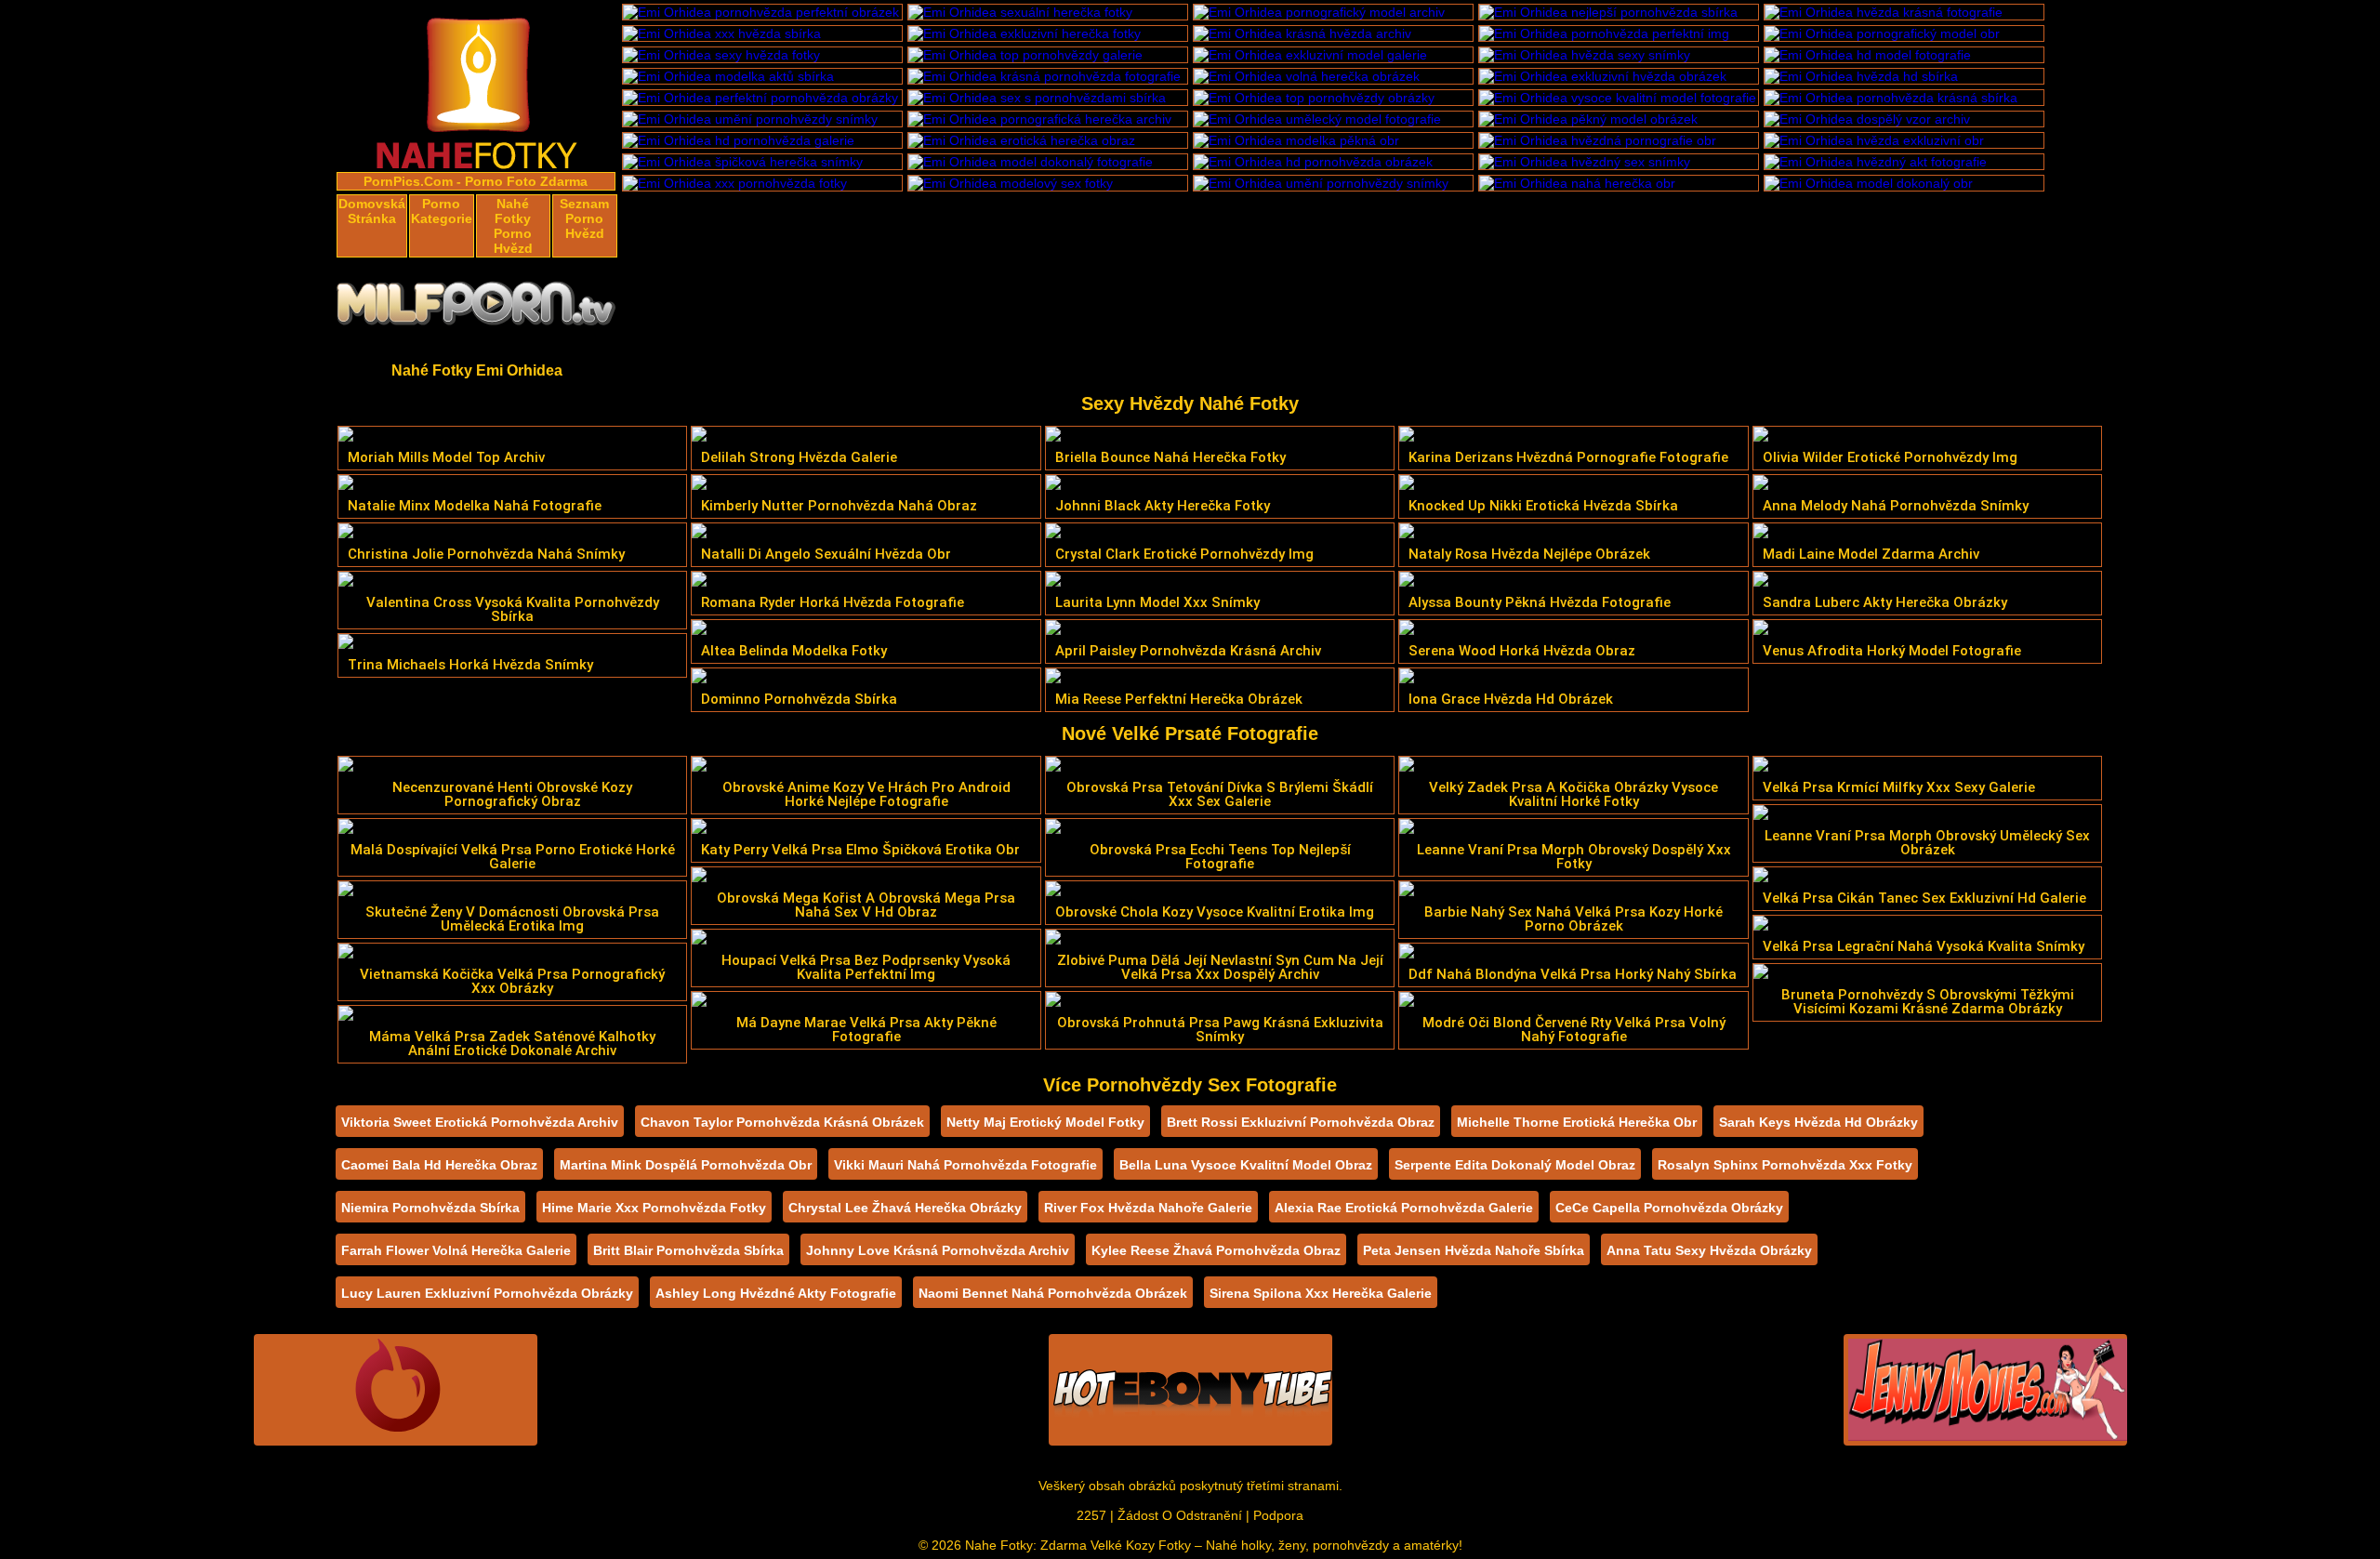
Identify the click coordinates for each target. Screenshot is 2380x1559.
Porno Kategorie (442, 211)
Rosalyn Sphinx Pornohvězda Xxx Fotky (1785, 1165)
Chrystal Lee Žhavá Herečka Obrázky (905, 1208)
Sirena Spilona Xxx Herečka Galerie (1321, 1293)
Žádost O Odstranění (1180, 1515)
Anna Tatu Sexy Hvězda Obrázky (1709, 1250)
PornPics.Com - (412, 181)
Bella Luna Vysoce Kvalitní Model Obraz (1246, 1165)
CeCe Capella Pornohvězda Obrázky (1669, 1208)
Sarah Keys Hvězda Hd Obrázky (1818, 1122)
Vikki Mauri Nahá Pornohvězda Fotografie (965, 1165)
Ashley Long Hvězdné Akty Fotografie (776, 1293)
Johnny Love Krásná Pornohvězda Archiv (938, 1250)
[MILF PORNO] (477, 309)
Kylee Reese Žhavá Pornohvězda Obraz (1216, 1250)
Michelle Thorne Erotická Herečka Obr (1577, 1122)
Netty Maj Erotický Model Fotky (1045, 1122)
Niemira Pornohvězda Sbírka (430, 1208)
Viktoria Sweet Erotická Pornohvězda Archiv (480, 1122)
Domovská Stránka (372, 211)
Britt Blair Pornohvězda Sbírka (688, 1250)
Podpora (1278, 1515)
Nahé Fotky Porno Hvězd (513, 226)
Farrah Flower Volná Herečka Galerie (456, 1250)
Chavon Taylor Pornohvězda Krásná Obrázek (782, 1122)
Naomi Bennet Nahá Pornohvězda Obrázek (1053, 1293)
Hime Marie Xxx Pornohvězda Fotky (654, 1208)
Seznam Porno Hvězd (584, 218)
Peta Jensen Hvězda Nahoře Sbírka (1474, 1250)
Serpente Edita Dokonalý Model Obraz (1515, 1165)
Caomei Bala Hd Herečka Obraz (439, 1165)
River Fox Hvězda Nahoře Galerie (1148, 1208)
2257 (1091, 1515)
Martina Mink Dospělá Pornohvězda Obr (686, 1165)
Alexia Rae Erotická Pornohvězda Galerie (1404, 1208)
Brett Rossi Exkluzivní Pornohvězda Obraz (1301, 1122)
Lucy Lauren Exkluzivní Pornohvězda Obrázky (487, 1293)
